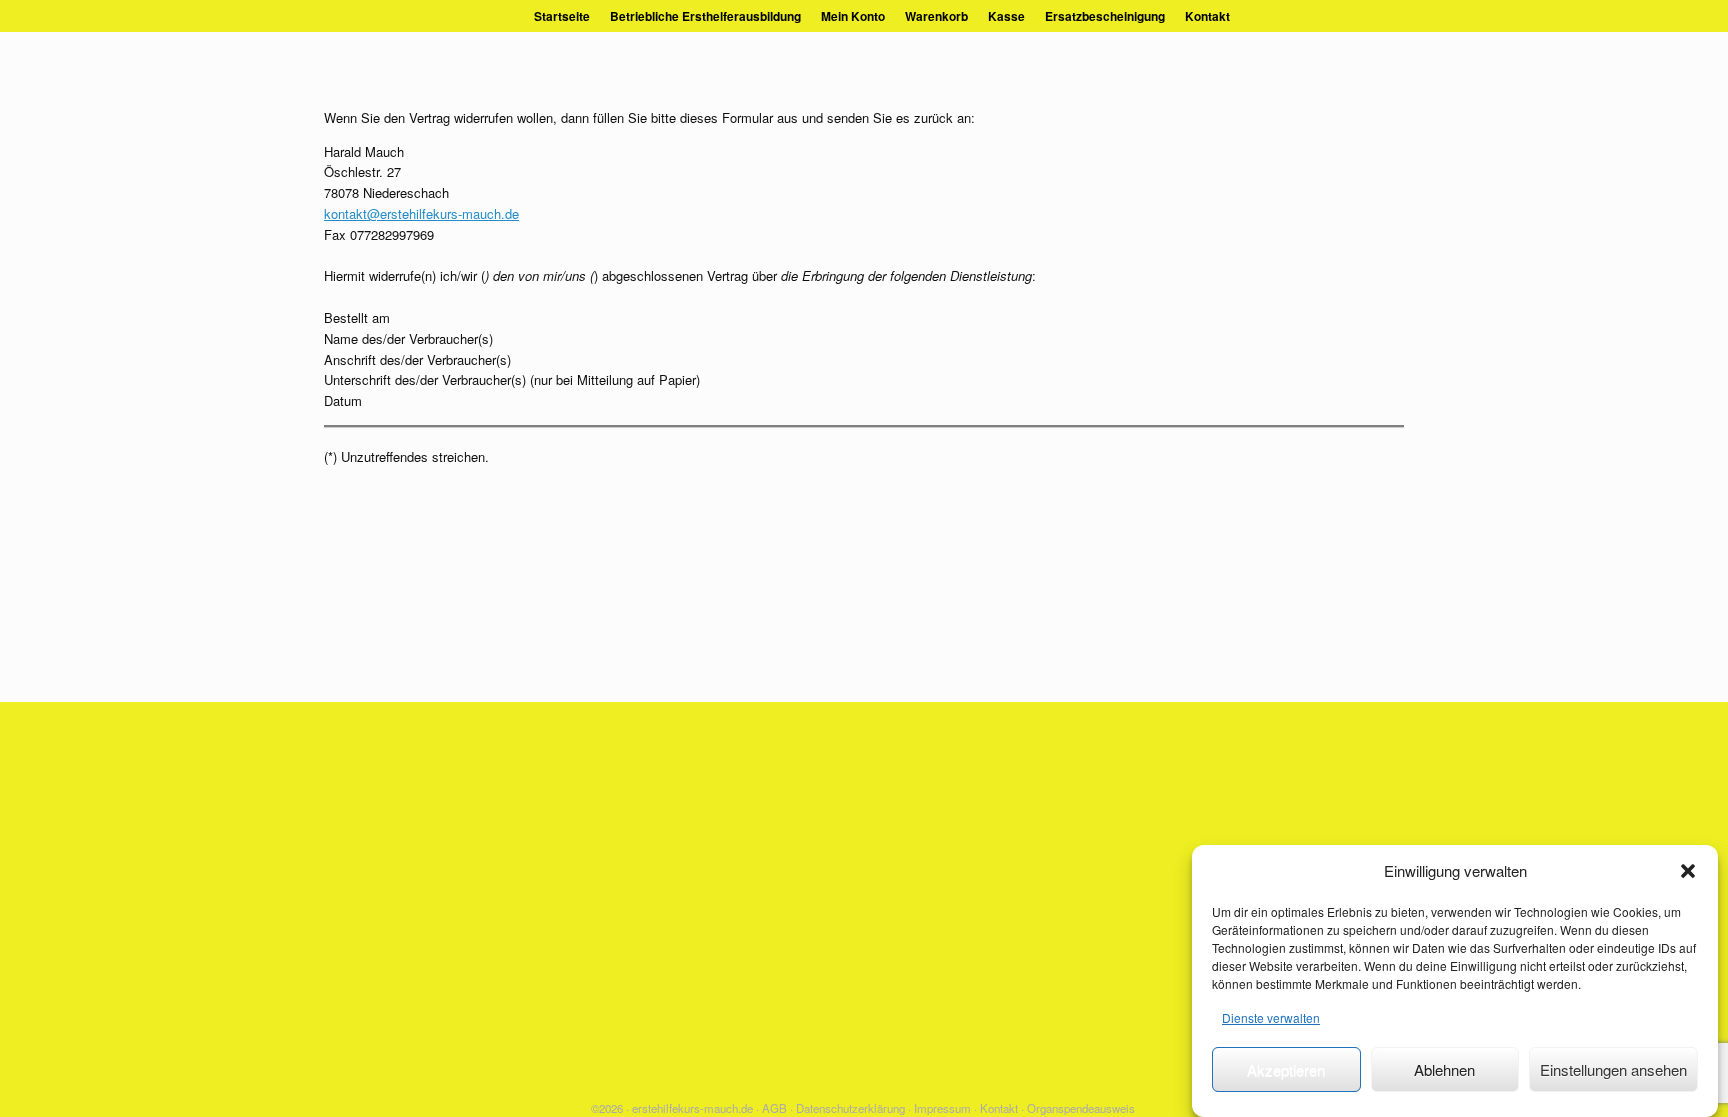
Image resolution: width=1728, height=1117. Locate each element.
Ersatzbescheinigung (1105, 16)
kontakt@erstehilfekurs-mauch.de (421, 213)
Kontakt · (1002, 1108)
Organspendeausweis (1081, 1108)
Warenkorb (936, 16)
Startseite (562, 16)
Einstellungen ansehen (1613, 1069)
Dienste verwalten (1271, 1017)
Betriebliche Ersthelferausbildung (705, 16)
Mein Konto (853, 16)
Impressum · (945, 1108)
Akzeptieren (1286, 1069)
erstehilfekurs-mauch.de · (695, 1108)
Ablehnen (1444, 1069)
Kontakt (1207, 16)
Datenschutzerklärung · (853, 1108)
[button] (1688, 871)
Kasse (1006, 16)
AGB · (777, 1108)
